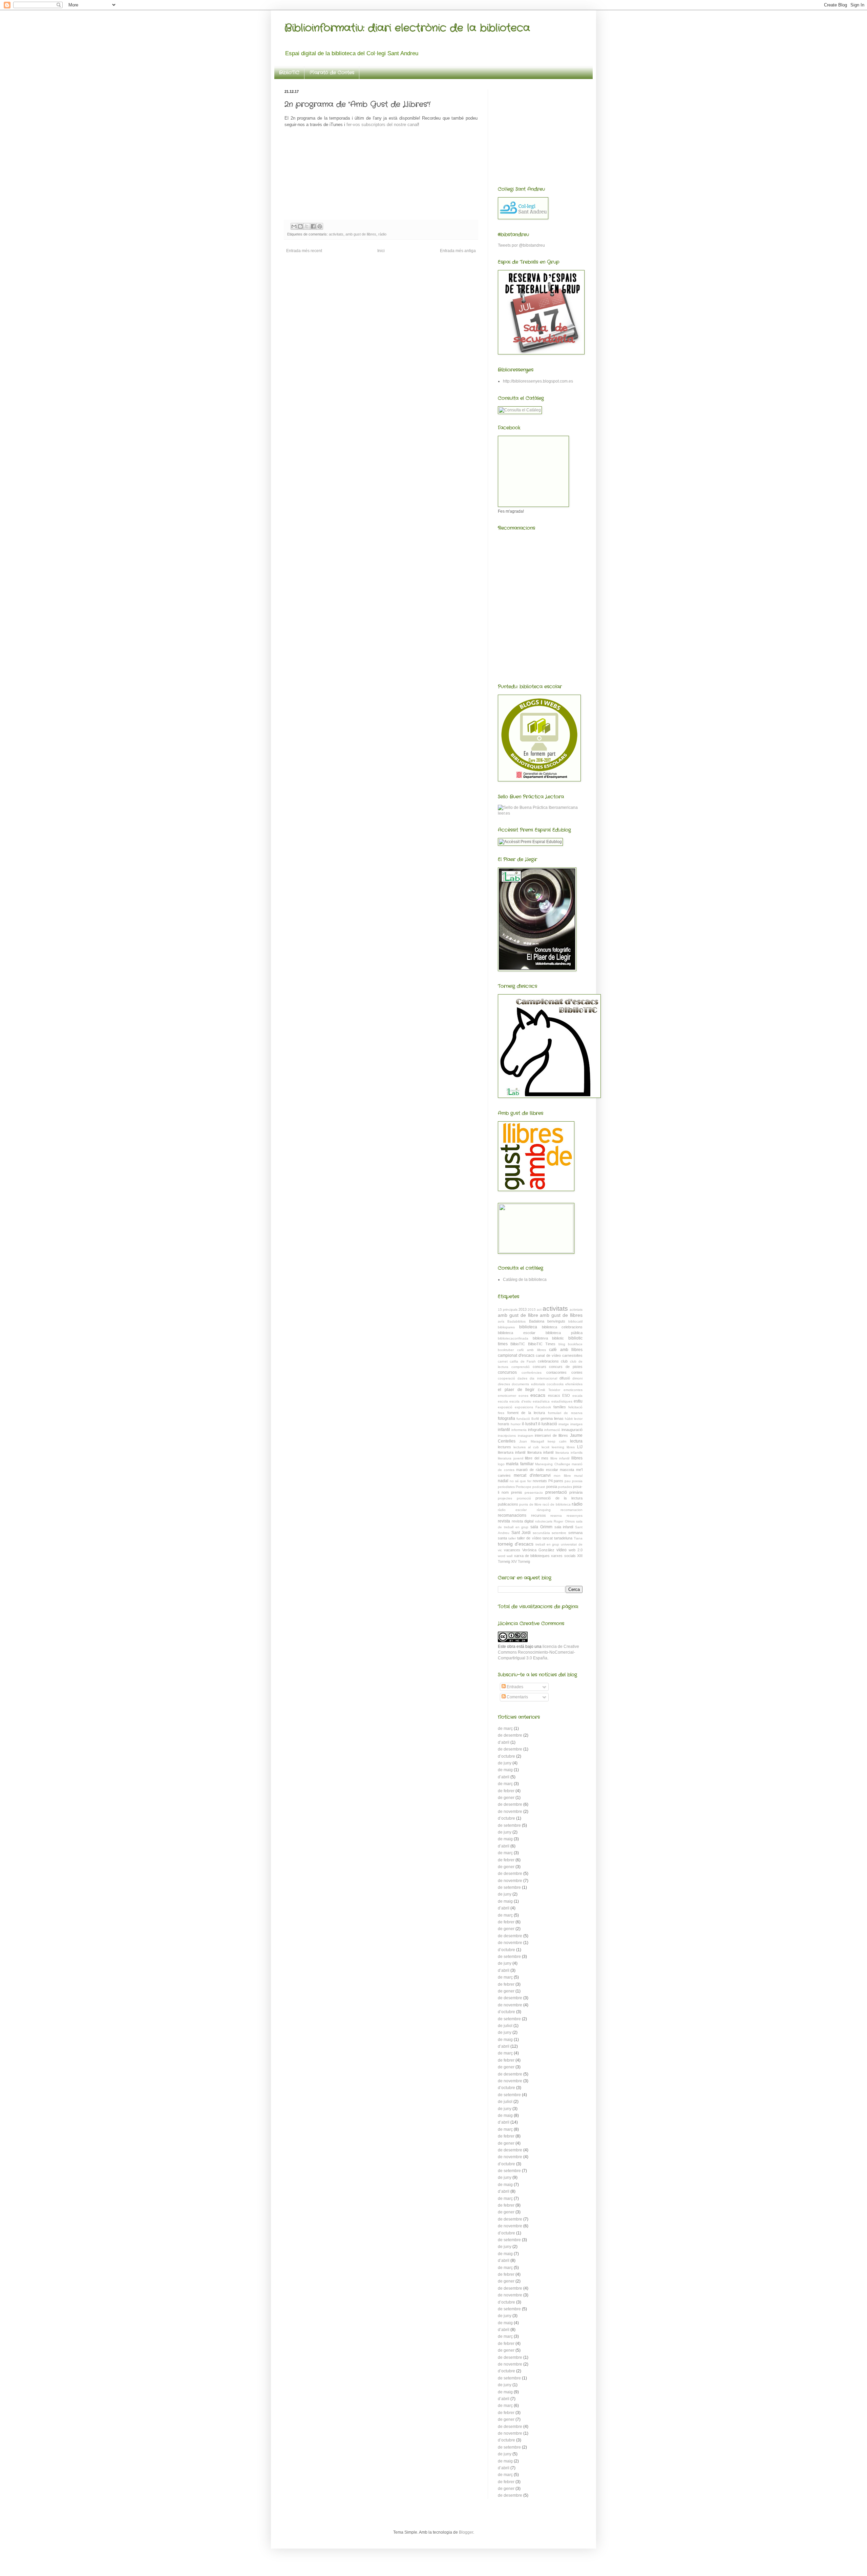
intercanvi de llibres (551, 1435)
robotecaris (544, 1521)
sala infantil (564, 1527)
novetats (540, 1481)
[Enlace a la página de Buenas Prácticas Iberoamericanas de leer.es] (540, 813)
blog (562, 1344)
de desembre (510, 1735)
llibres (577, 1458)
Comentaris (517, 1697)
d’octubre (506, 1756)
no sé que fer (521, 1481)
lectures (504, 1447)
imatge (564, 1424)
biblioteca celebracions (562, 1327)
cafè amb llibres (566, 1350)
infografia (535, 1430)
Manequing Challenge (553, 1464)
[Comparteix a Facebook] (313, 226)
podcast (539, 1487)
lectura (576, 1441)
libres (571, 1447)
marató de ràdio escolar (537, 1470)
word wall (505, 1556)
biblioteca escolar (517, 1333)
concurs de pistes (566, 1367)
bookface (575, 1344)
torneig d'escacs (516, 1544)
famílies (560, 1407)
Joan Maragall (532, 1441)
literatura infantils (569, 1453)
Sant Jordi (521, 1533)
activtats (576, 1310)
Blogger (466, 2532)
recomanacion (572, 1510)
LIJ (580, 1447)
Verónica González (538, 1550)
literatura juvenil (511, 1458)
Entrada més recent (304, 251)
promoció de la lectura (559, 1498)
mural (578, 1476)
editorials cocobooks (547, 1384)
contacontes (556, 1372)
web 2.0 (576, 1550)
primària (576, 1492)
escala (577, 1396)
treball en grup (547, 1544)
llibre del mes (536, 1458)
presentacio (534, 1493)
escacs (538, 1395)
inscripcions (507, 1436)
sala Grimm (541, 1527)
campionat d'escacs (516, 1355)
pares (558, 1481)
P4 (551, 1481)
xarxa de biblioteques (532, 1556)
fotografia (506, 1418)
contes (577, 1372)
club (564, 1361)
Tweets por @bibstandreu (521, 245)
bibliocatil (575, 1321)
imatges (576, 1424)
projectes (505, 1498)
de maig (505, 1770)
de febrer (506, 1791)
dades (522, 1378)
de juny (505, 1763)
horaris (504, 1424)
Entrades (514, 1687)
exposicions (524, 1407)
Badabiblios (516, 1321)
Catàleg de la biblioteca (525, 1280)
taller (512, 1538)
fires (501, 1413)
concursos (507, 1372)
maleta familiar (520, 1464)
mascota (567, 1470)
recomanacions (512, 1515)
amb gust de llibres (361, 234)
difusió (565, 1378)
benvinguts (556, 1321)
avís (501, 1321)
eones (523, 1396)
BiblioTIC (289, 73)
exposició (505, 1407)
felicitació (575, 1407)
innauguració (572, 1430)
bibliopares (506, 1327)
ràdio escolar (512, 1510)
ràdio (382, 234)
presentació (556, 1492)
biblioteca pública (564, 1333)
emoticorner (507, 1396)
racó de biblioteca (557, 1504)
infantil (504, 1430)
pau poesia (574, 1481)
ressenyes (575, 1516)
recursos (538, 1515)
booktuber (506, 1350)
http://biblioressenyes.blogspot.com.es (538, 381)
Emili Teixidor (549, 1390)
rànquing (544, 1510)
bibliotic (558, 1338)
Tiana (578, 1538)
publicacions (508, 1504)
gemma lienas (552, 1418)
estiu (578, 1401)
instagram (525, 1436)
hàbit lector (574, 1419)
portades (565, 1487)
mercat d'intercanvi (532, 1475)
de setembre (509, 1825)
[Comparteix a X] (307, 226)
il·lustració (548, 1424)
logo (501, 1464)
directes (504, 1384)
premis (517, 1492)
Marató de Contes (332, 73)
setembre (559, 1533)
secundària (541, 1533)
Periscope (524, 1487)
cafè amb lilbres (532, 1350)
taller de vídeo (529, 1538)
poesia (552, 1487)
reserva (556, 1516)
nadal (503, 1481)
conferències (532, 1373)
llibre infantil (560, 1458)
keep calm (557, 1441)
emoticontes (573, 1390)
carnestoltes (572, 1355)
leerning (558, 1447)
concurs (540, 1367)
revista (504, 1521)
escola (503, 1401)
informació (552, 1430)
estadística (541, 1401)
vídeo (562, 1550)
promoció (524, 1498)
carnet (503, 1361)
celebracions (548, 1361)
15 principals (508, 1310)
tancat (548, 1538)
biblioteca (528, 1327)
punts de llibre (530, 1504)
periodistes (506, 1487)
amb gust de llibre (518, 1315)
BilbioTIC (518, 1344)
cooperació (506, 1378)
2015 (532, 1310)
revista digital (523, 1521)
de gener (506, 1798)
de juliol (505, 2026)
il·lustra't (530, 1424)
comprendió (521, 1367)
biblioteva (540, 1338)
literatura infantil (540, 1452)
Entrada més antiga (458, 251)
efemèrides (574, 1384)
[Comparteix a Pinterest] (320, 226)
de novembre (510, 1812)
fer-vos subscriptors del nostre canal (382, 125)
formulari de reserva (565, 1413)
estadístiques (562, 1401)
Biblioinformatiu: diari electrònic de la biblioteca (407, 28)
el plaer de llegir (516, 1390)
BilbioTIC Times (542, 1344)
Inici (381, 251)
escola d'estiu (520, 1401)
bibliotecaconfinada (513, 1338)
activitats (336, 234)
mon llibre (562, 1476)
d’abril (504, 1742)
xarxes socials (563, 1556)
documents (520, 1384)
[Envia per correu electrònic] (294, 226)
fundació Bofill (528, 1419)
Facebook (543, 1407)
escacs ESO (559, 1395)
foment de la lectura (526, 1413)
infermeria (519, 1430)
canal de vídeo (548, 1355)
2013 (523, 1309)
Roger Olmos (564, 1521)
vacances (512, 1550)
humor (516, 1424)
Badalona (537, 1321)
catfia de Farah (523, 1361)
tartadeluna (563, 1538)
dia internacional (543, 1378)
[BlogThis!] (300, 226)
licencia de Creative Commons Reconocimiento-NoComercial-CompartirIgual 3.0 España (538, 1652)
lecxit (545, 1447)
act (539, 1310)
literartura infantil (512, 1452)
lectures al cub (526, 1447)
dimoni (577, 1378)
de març (505, 1729)
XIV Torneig (521, 1561)
